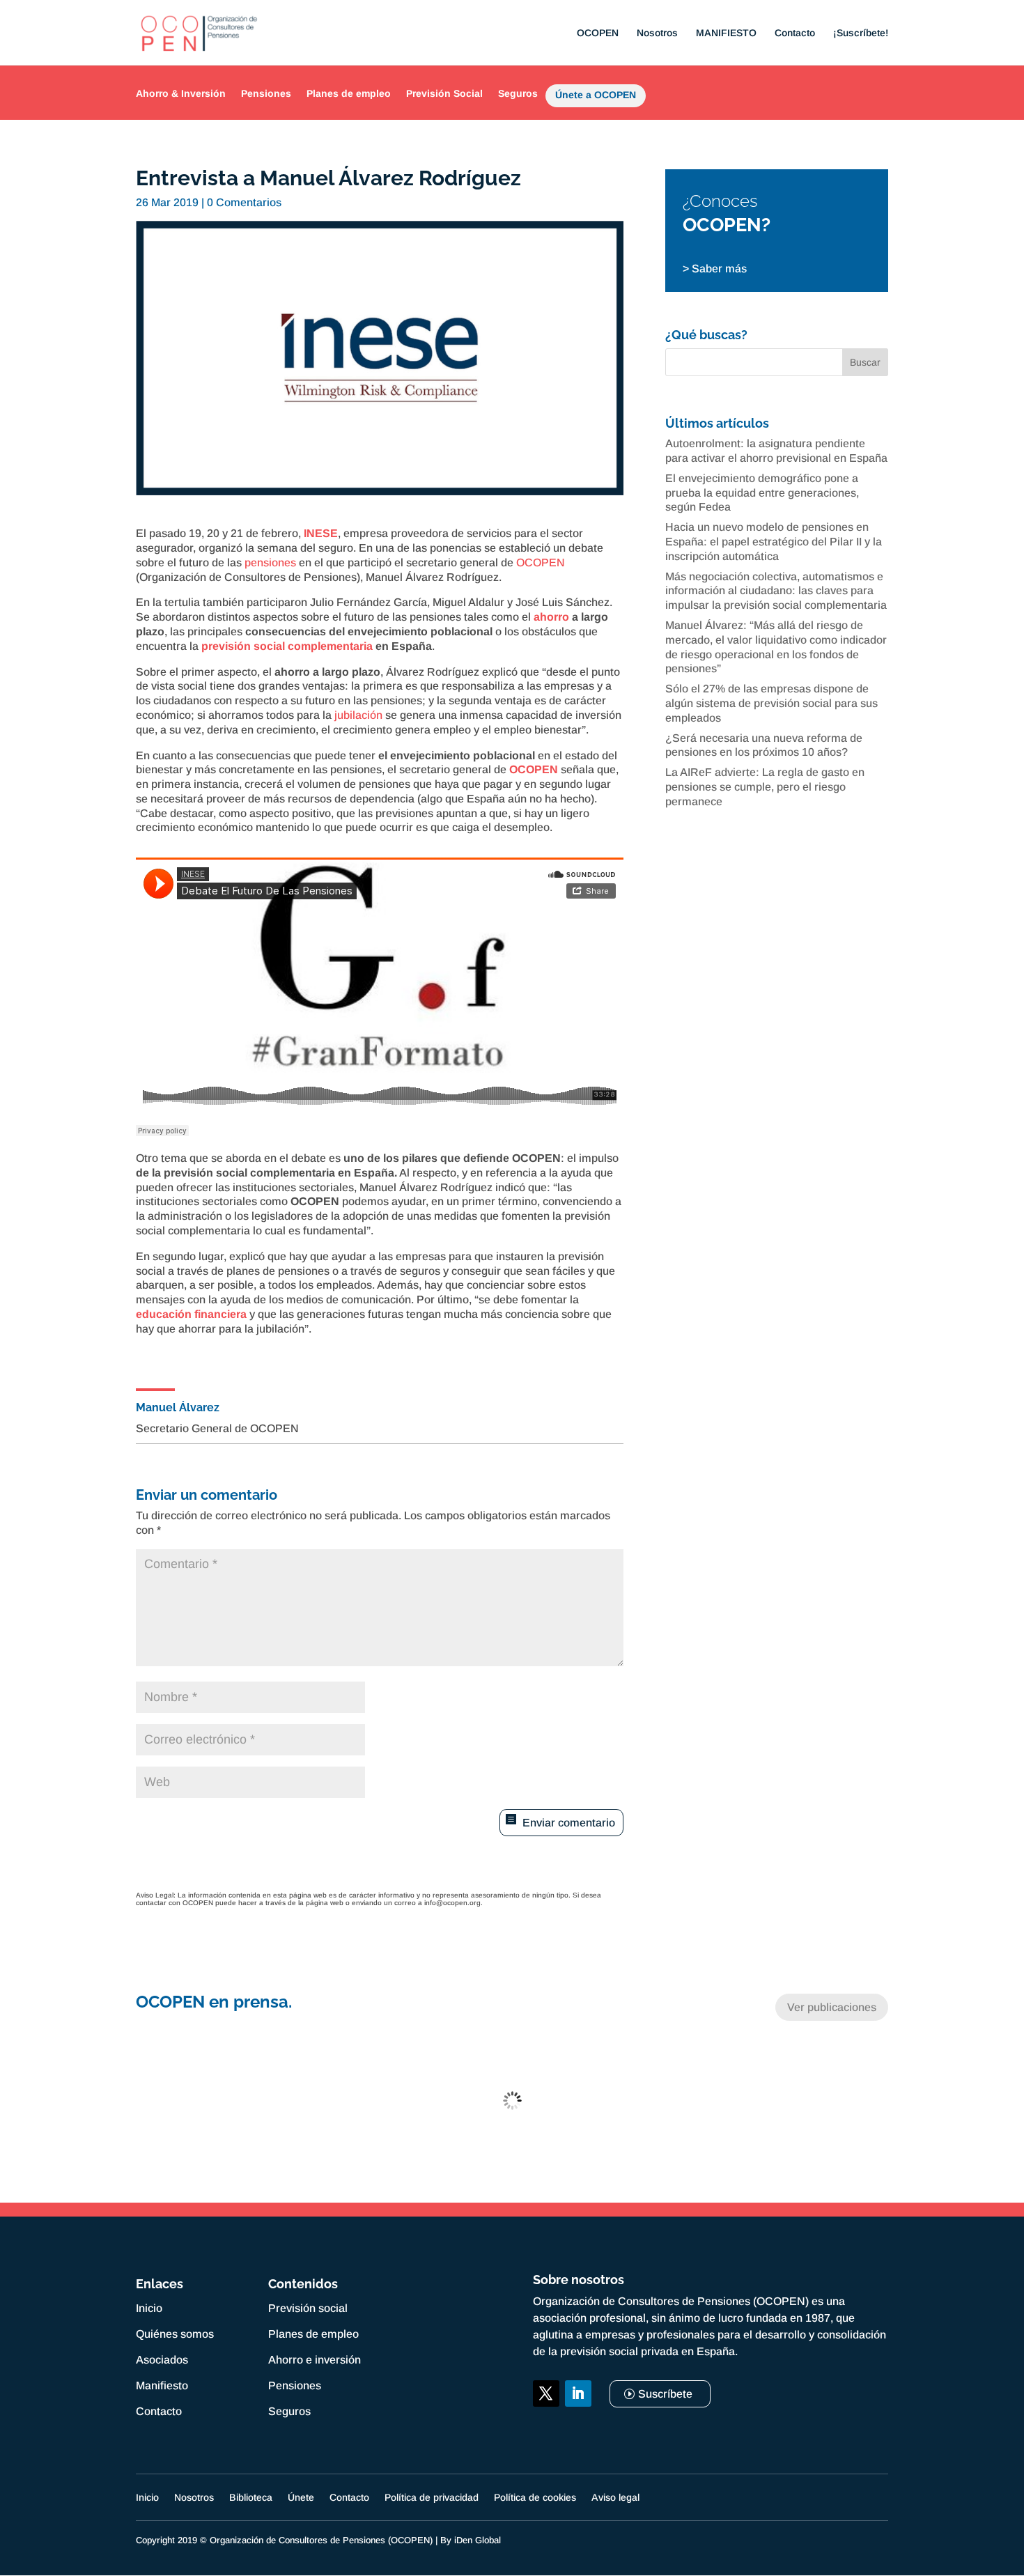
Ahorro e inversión (315, 2360)
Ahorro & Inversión (181, 93)
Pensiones (266, 93)
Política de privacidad (432, 2498)
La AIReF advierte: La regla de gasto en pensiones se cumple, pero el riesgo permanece (765, 787)
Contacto (795, 33)
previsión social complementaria (287, 646)
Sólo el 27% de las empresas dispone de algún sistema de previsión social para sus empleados (771, 703)
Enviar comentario (569, 1823)
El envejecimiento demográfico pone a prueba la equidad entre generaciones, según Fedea (762, 493)
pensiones (270, 562)
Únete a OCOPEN (596, 98)
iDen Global (478, 2540)
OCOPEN (598, 33)
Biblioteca (251, 2498)
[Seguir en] (546, 2426)
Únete (301, 2498)
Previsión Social (444, 93)
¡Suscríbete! (861, 33)
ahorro (551, 617)
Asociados (162, 2360)
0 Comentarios (244, 202)
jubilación (358, 715)
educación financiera (191, 1314)
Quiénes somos (175, 2334)
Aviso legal (615, 2498)
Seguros (518, 93)
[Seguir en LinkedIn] (578, 2393)
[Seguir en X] (546, 2393)
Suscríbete (665, 2394)
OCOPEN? (727, 225)
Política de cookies (535, 2498)
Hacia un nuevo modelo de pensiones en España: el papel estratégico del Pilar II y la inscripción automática (774, 542)
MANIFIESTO (726, 33)
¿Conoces (720, 201)
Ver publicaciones (832, 2007)
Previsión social (308, 2308)
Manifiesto (162, 2385)
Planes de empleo (349, 93)
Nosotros (657, 33)
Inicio (149, 2308)
